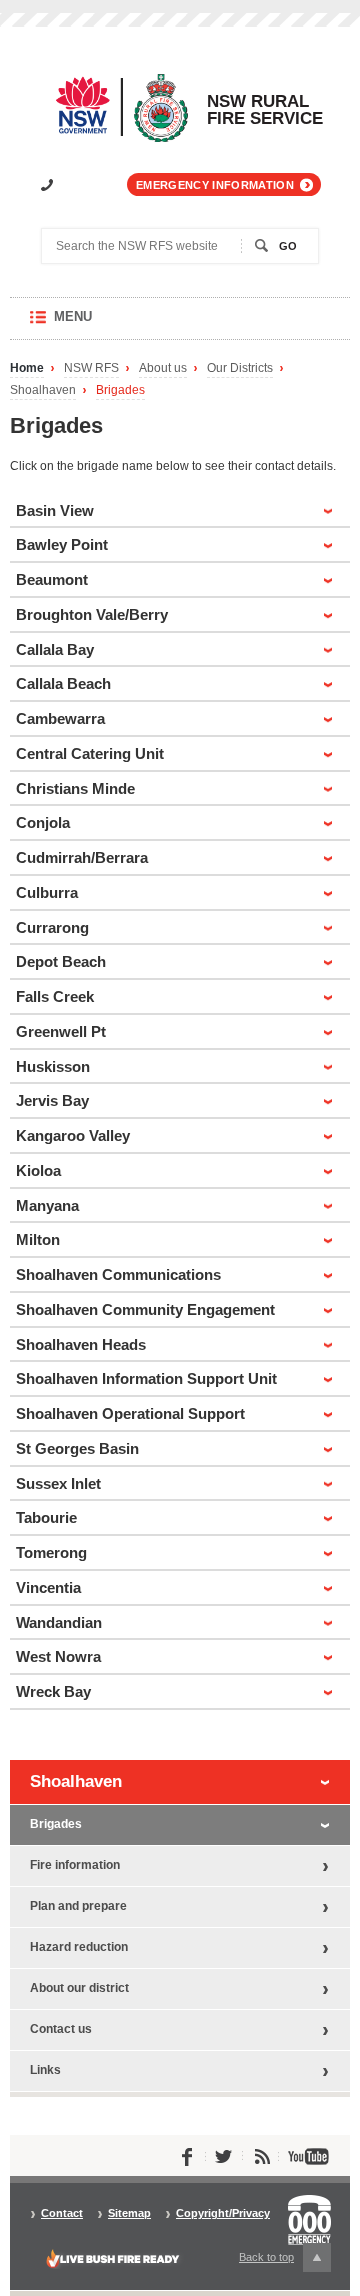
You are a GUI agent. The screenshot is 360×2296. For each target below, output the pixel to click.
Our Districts (240, 368)
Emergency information (215, 185)
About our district (79, 1988)
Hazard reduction (79, 1947)
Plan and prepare (78, 1906)
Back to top (278, 2261)
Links (45, 2070)
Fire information (75, 1865)
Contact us (61, 2029)
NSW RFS (91, 368)
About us (163, 368)
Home (27, 368)
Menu (92, 324)
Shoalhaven (43, 390)
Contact (62, 2213)
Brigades (120, 390)
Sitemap (129, 2213)
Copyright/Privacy (223, 2213)
